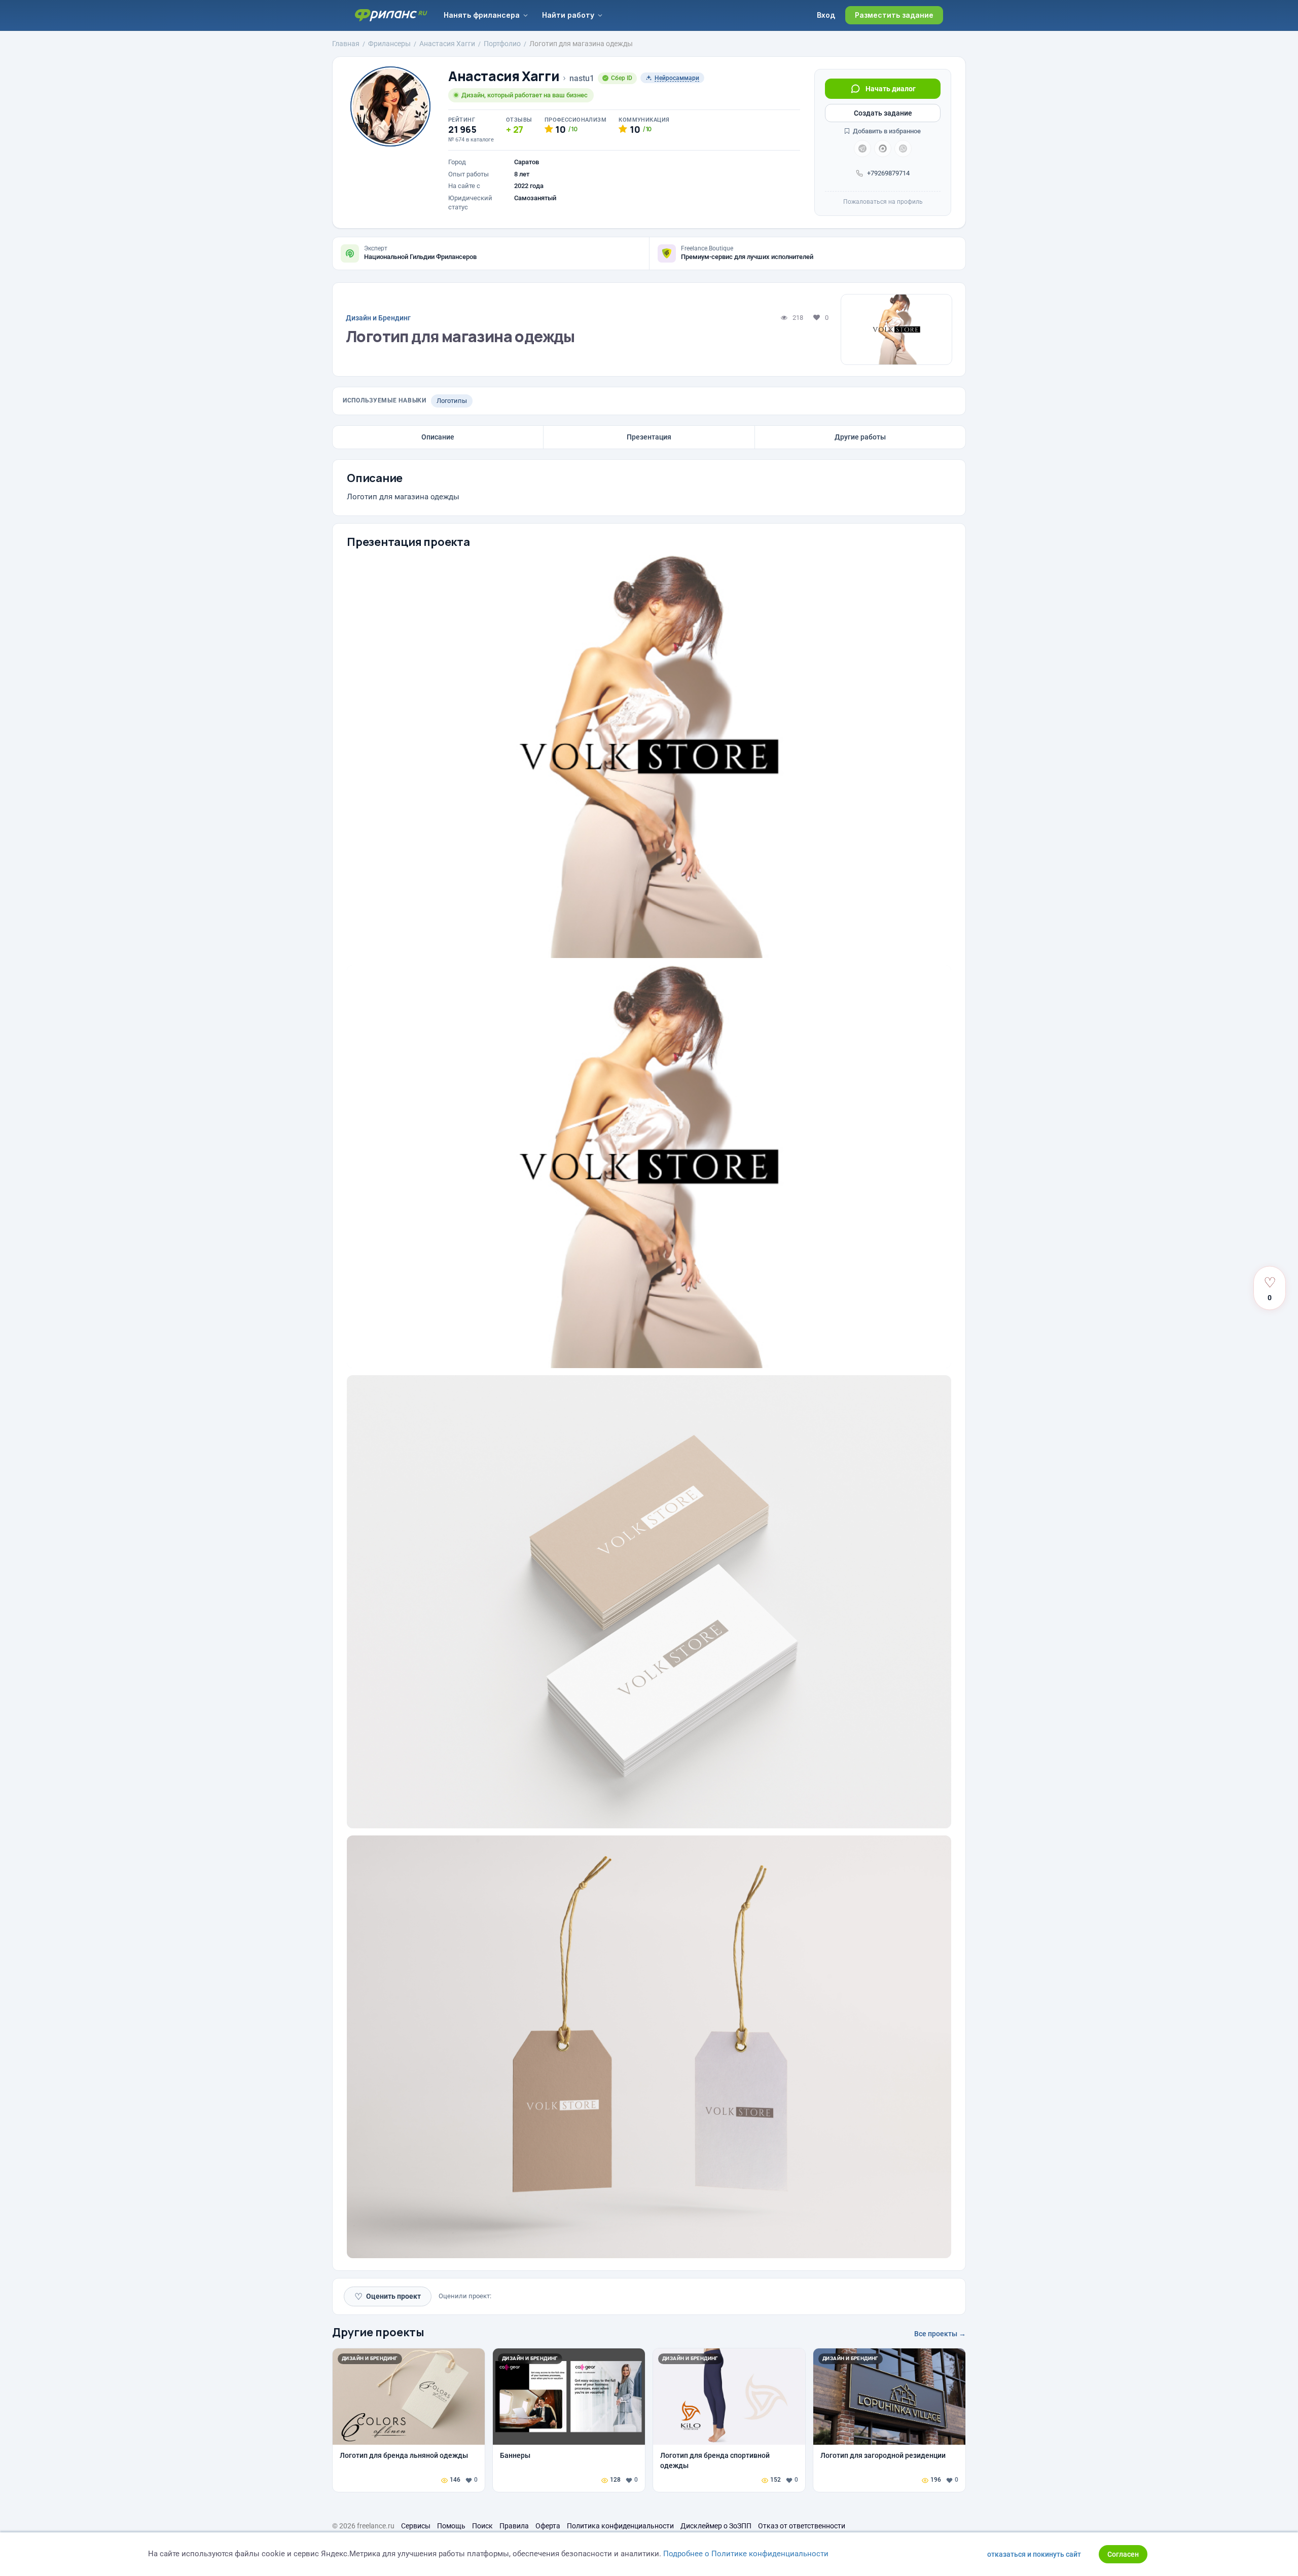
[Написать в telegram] (862, 149)
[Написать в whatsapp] (903, 149)
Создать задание (883, 113)
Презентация (649, 437)
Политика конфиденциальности (620, 2526)
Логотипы (452, 401)
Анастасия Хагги (504, 76)
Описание (438, 437)
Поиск (482, 2526)
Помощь (451, 2526)
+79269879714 (888, 173)
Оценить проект (388, 2296)
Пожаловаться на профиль (883, 202)
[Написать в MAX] (883, 149)
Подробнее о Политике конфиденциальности (746, 2554)
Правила (514, 2526)
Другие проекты (378, 2332)
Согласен (1123, 2554)
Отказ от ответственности (802, 2526)
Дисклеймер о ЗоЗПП (716, 2526)
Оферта (548, 2526)
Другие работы (860, 437)
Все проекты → (940, 2334)
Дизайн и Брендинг (378, 318)
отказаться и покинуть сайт (1034, 2554)
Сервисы (416, 2526)
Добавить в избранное (886, 131)
